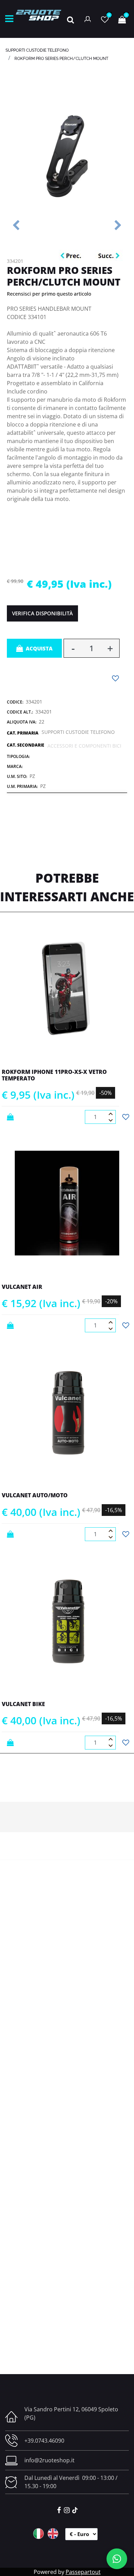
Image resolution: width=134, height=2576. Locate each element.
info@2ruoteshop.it (49, 2460)
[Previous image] (16, 226)
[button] (67, 155)
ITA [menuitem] (38, 2534)
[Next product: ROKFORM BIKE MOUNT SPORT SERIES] (109, 256)
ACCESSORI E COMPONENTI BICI (84, 746)
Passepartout (83, 2572)
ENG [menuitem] (53, 2534)
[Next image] (118, 226)
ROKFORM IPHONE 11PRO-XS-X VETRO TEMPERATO (54, 1075)
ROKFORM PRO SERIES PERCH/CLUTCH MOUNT (61, 59)
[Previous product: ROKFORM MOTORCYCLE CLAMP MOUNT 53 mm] (72, 256)
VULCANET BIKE (23, 1704)
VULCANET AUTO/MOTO (35, 1495)
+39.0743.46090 (44, 2441)
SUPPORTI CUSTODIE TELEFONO (37, 50)
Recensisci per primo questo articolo (49, 294)
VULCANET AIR (22, 1287)
